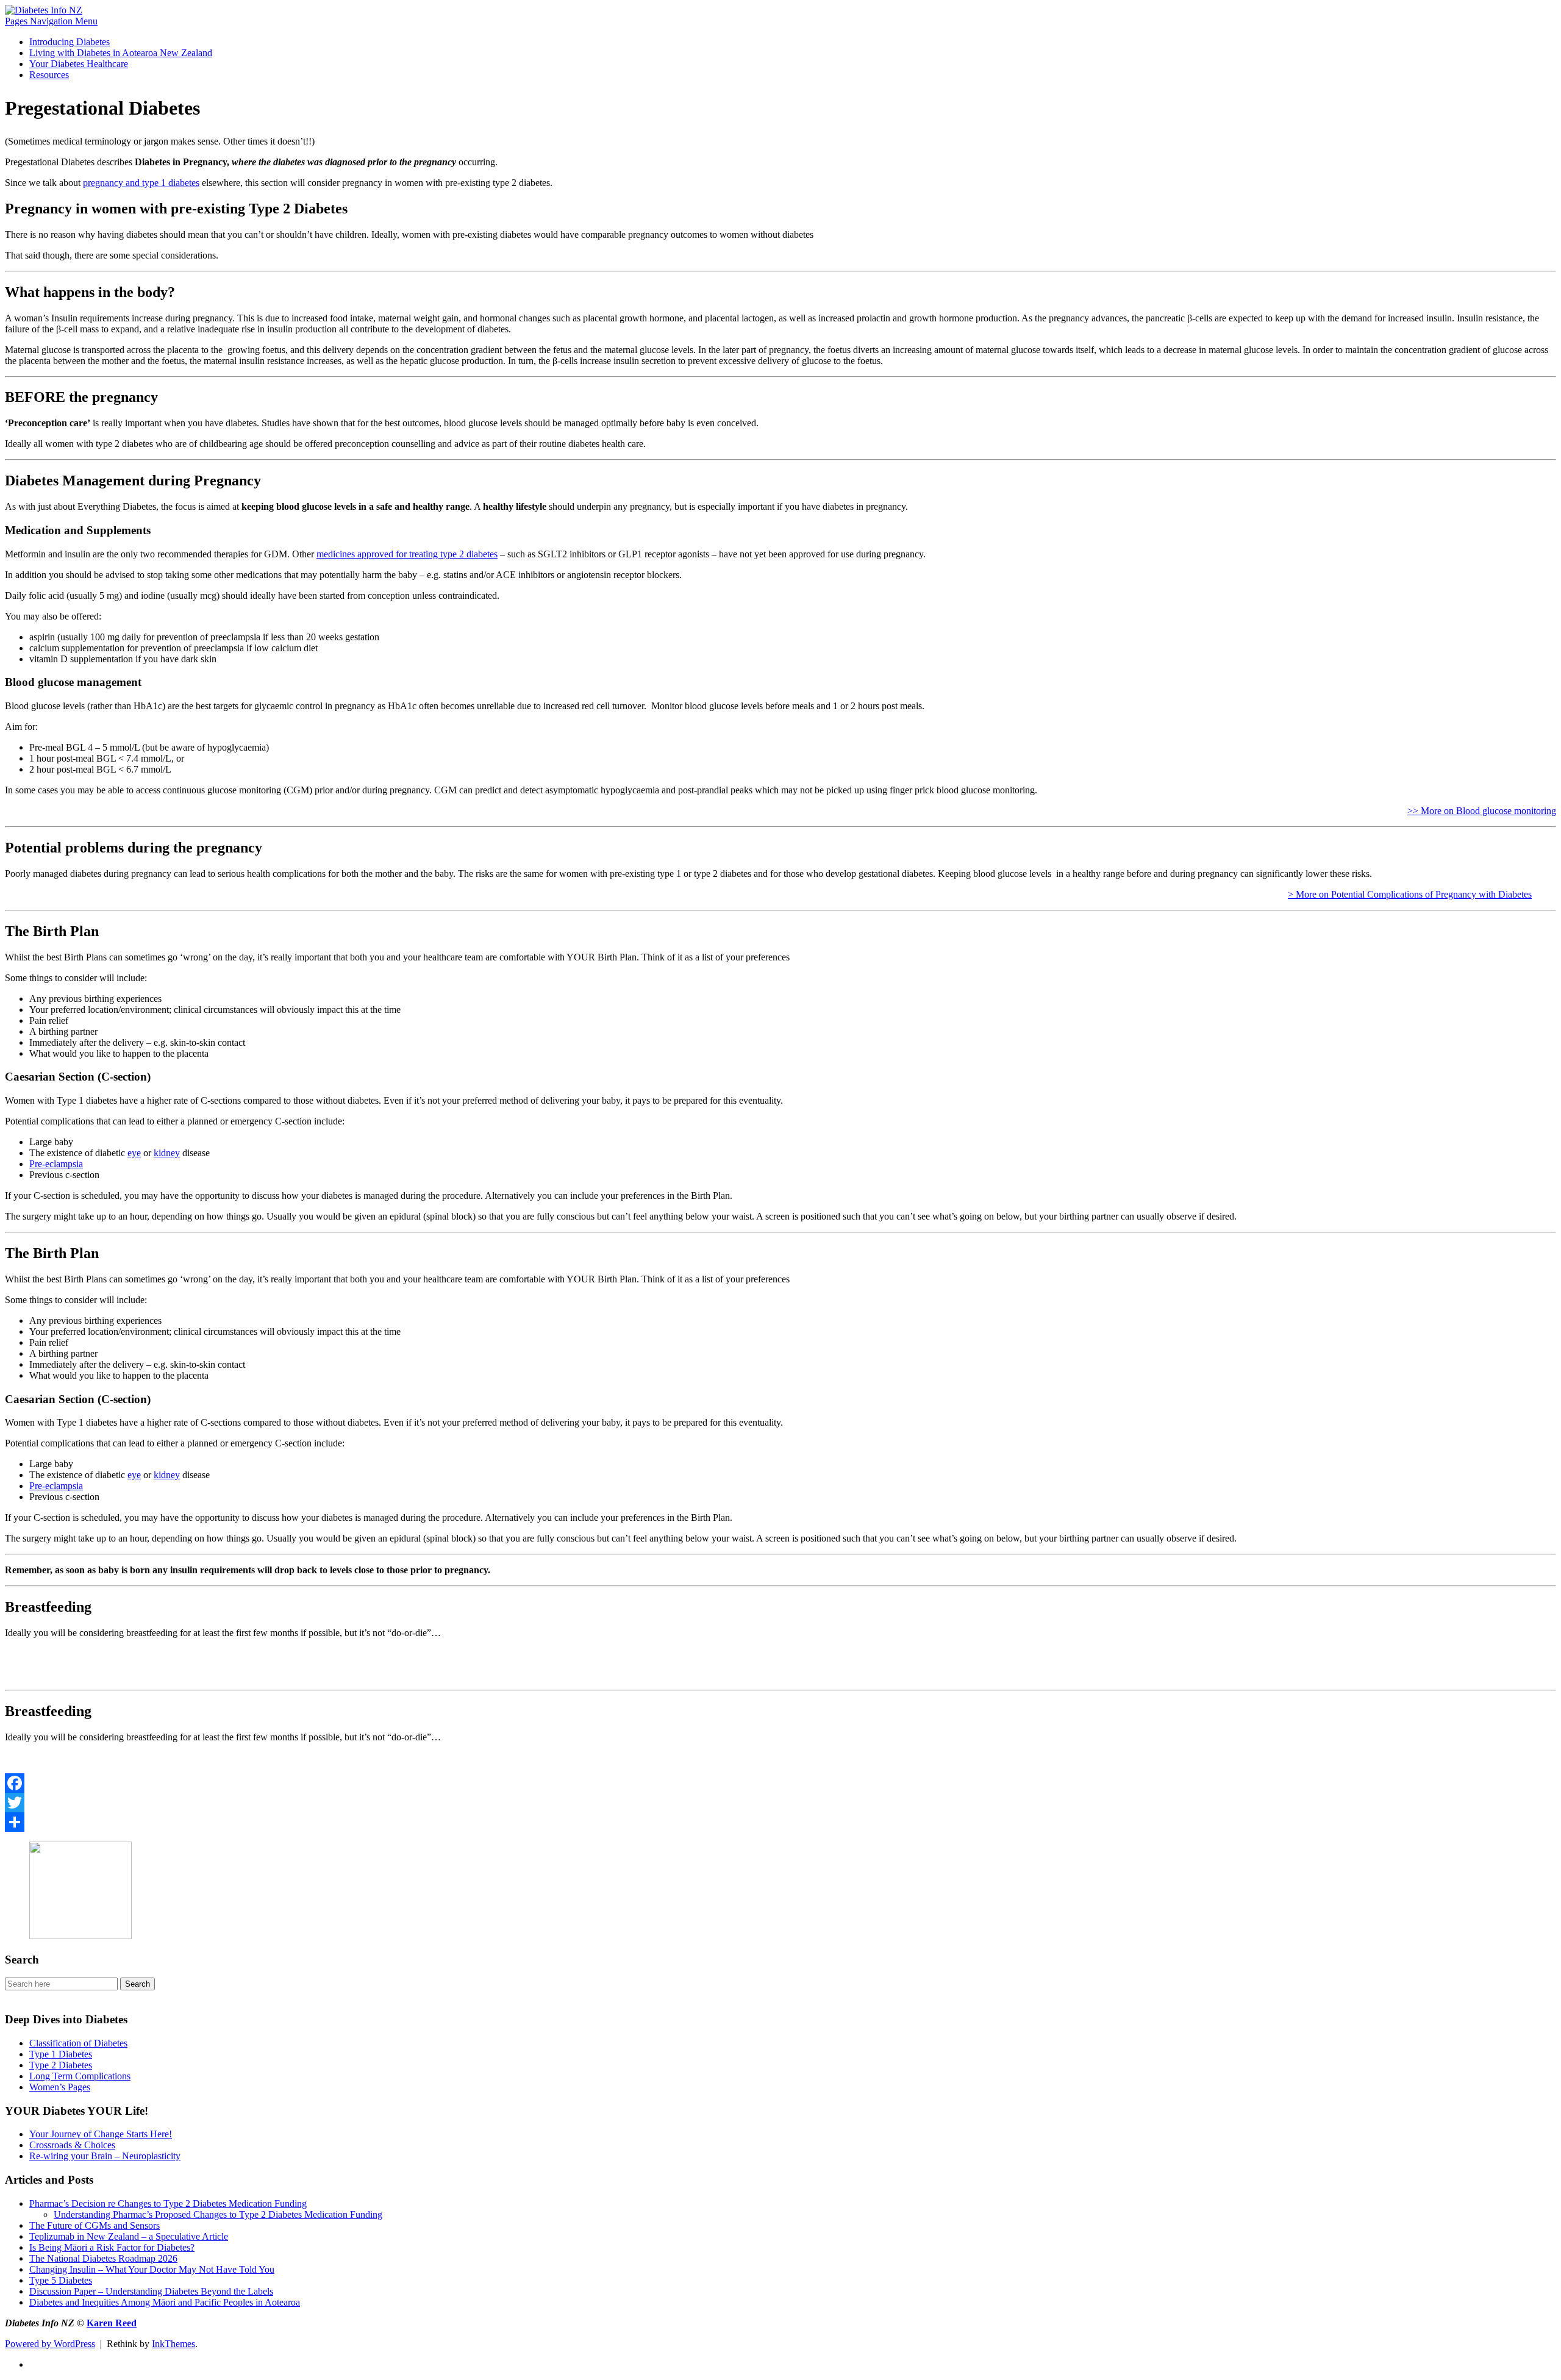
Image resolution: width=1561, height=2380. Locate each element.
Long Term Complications (80, 2076)
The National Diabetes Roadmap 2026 (103, 2258)
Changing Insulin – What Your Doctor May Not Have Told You (152, 2269)
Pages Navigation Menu (51, 21)
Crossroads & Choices (72, 2145)
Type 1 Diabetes (61, 2054)
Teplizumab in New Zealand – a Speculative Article (129, 2236)
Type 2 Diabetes (61, 2065)
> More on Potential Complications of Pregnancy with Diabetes (1410, 894)
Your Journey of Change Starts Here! (101, 2134)
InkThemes (173, 2344)
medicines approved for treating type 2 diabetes (407, 554)
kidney (167, 1153)
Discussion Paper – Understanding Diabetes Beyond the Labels (151, 2291)
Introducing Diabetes (70, 42)
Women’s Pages (60, 2087)
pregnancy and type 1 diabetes (141, 183)
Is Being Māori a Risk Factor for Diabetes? (112, 2247)
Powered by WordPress (50, 2344)
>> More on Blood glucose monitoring (1482, 811)
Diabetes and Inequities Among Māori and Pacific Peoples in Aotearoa (165, 2302)
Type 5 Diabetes (61, 2280)
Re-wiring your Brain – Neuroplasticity (105, 2156)
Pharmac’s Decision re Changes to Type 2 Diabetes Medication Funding (168, 2203)
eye (134, 1153)
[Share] (780, 1822)
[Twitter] (780, 1803)
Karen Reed (112, 2323)
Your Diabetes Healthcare (79, 64)
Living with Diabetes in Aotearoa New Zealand (121, 53)
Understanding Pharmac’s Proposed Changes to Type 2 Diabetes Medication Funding (218, 2214)
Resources (49, 75)
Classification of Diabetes (78, 2043)
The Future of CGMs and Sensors (95, 2225)
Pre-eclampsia (56, 1164)
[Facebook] (780, 1783)
